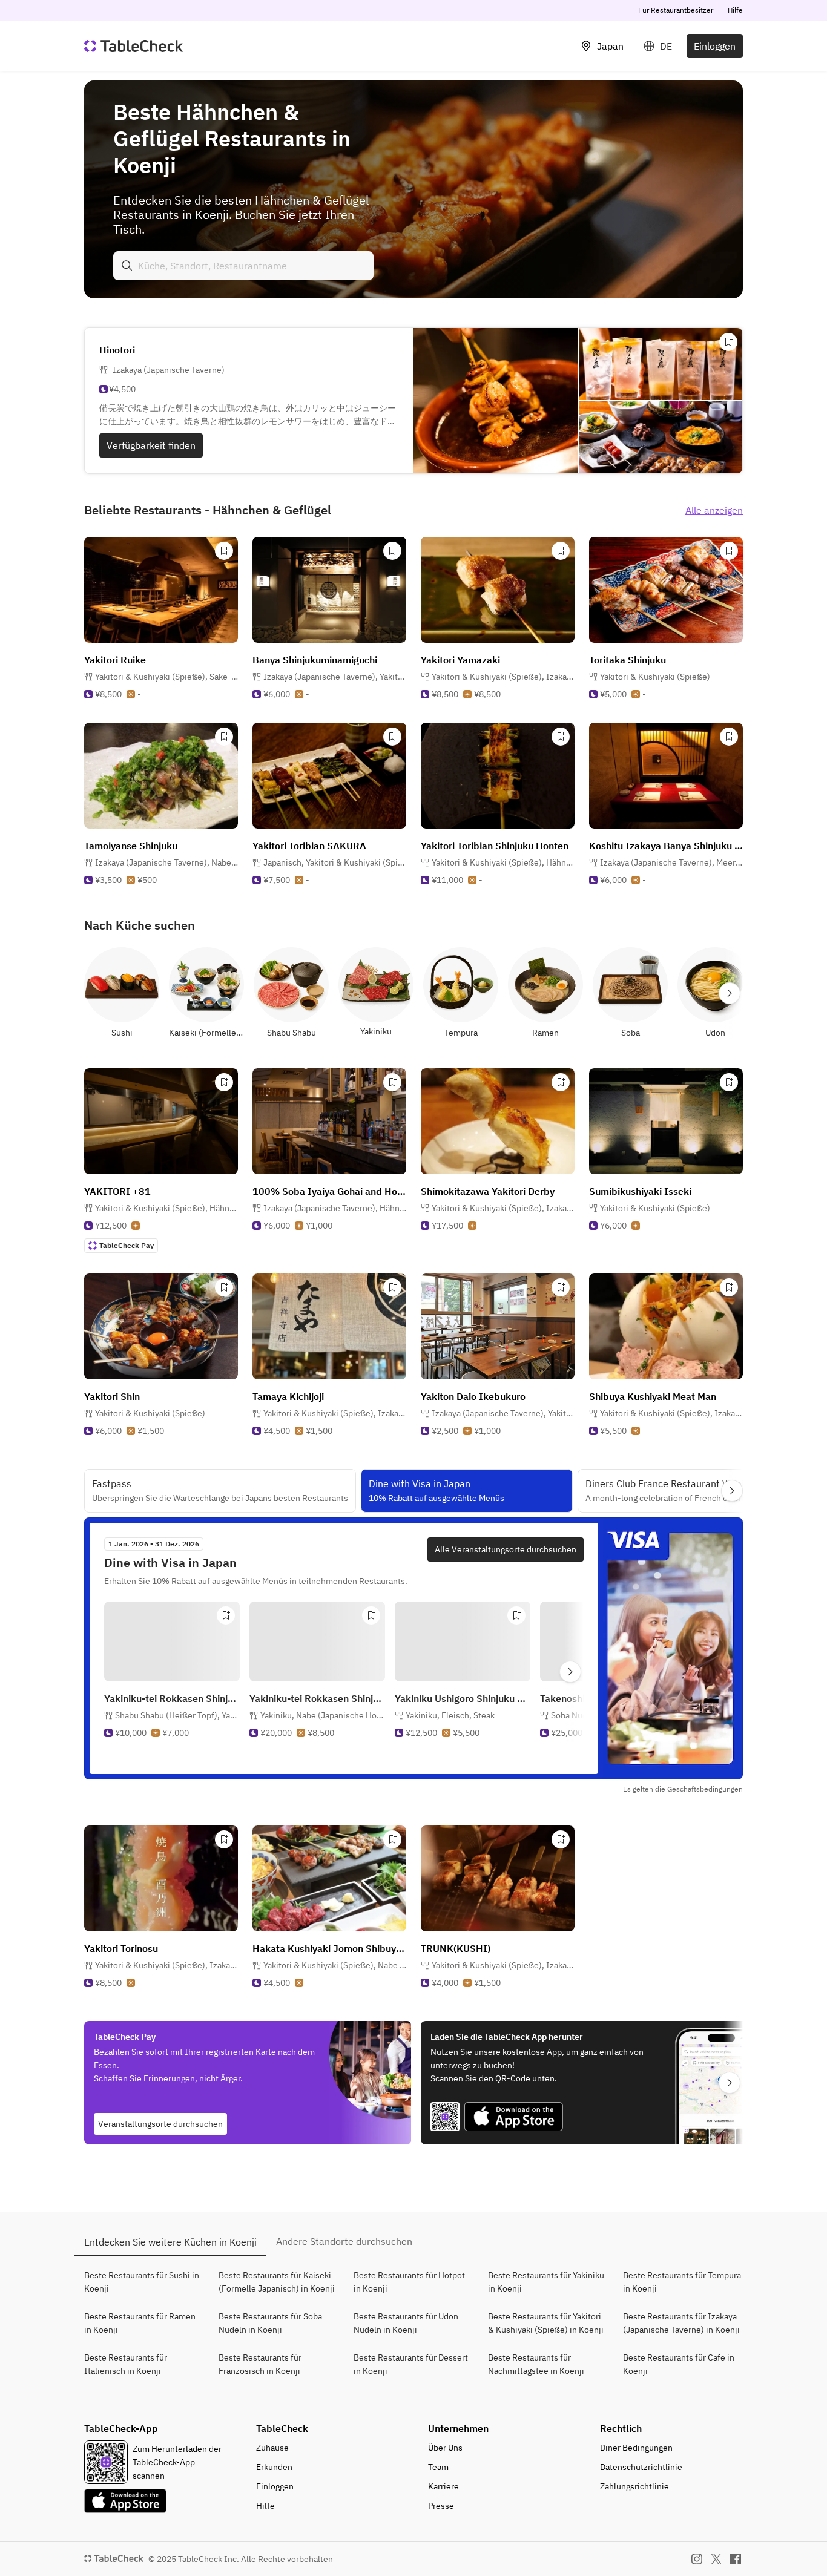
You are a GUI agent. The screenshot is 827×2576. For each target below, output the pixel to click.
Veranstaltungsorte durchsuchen (160, 2124)
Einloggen (715, 46)
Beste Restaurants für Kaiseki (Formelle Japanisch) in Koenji (277, 2282)
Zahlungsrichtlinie (634, 2486)
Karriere (443, 2486)
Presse (441, 2506)
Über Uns (445, 2448)
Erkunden (274, 2467)
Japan (610, 46)
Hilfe (735, 10)
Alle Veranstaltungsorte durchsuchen (506, 1549)
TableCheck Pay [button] (127, 1245)
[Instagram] (697, 2559)
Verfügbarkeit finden (151, 445)
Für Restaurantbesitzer (676, 10)
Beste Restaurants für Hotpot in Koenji (409, 2282)
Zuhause (272, 2448)
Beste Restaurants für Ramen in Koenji (140, 2323)
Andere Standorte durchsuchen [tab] (344, 2241)
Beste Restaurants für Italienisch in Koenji (126, 2364)
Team (438, 2467)
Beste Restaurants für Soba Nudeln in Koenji (270, 2323)
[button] (166, 677)
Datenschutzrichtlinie (641, 2467)
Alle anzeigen (714, 510)
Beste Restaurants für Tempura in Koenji (682, 2282)
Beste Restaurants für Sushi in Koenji (142, 2282)
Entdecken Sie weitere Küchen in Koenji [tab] (170, 2242)
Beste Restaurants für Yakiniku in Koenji (546, 2282)
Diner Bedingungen (636, 2448)
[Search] (127, 266)
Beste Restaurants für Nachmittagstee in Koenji (536, 2364)
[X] (716, 2559)
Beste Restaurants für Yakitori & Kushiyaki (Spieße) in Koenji (546, 2323)
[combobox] (243, 266)
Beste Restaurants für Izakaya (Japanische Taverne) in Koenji (681, 2323)
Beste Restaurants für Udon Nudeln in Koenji (406, 2323)
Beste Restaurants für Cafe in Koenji (679, 2364)
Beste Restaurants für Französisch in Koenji (260, 2364)
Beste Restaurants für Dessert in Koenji (411, 2364)
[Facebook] (736, 2559)
